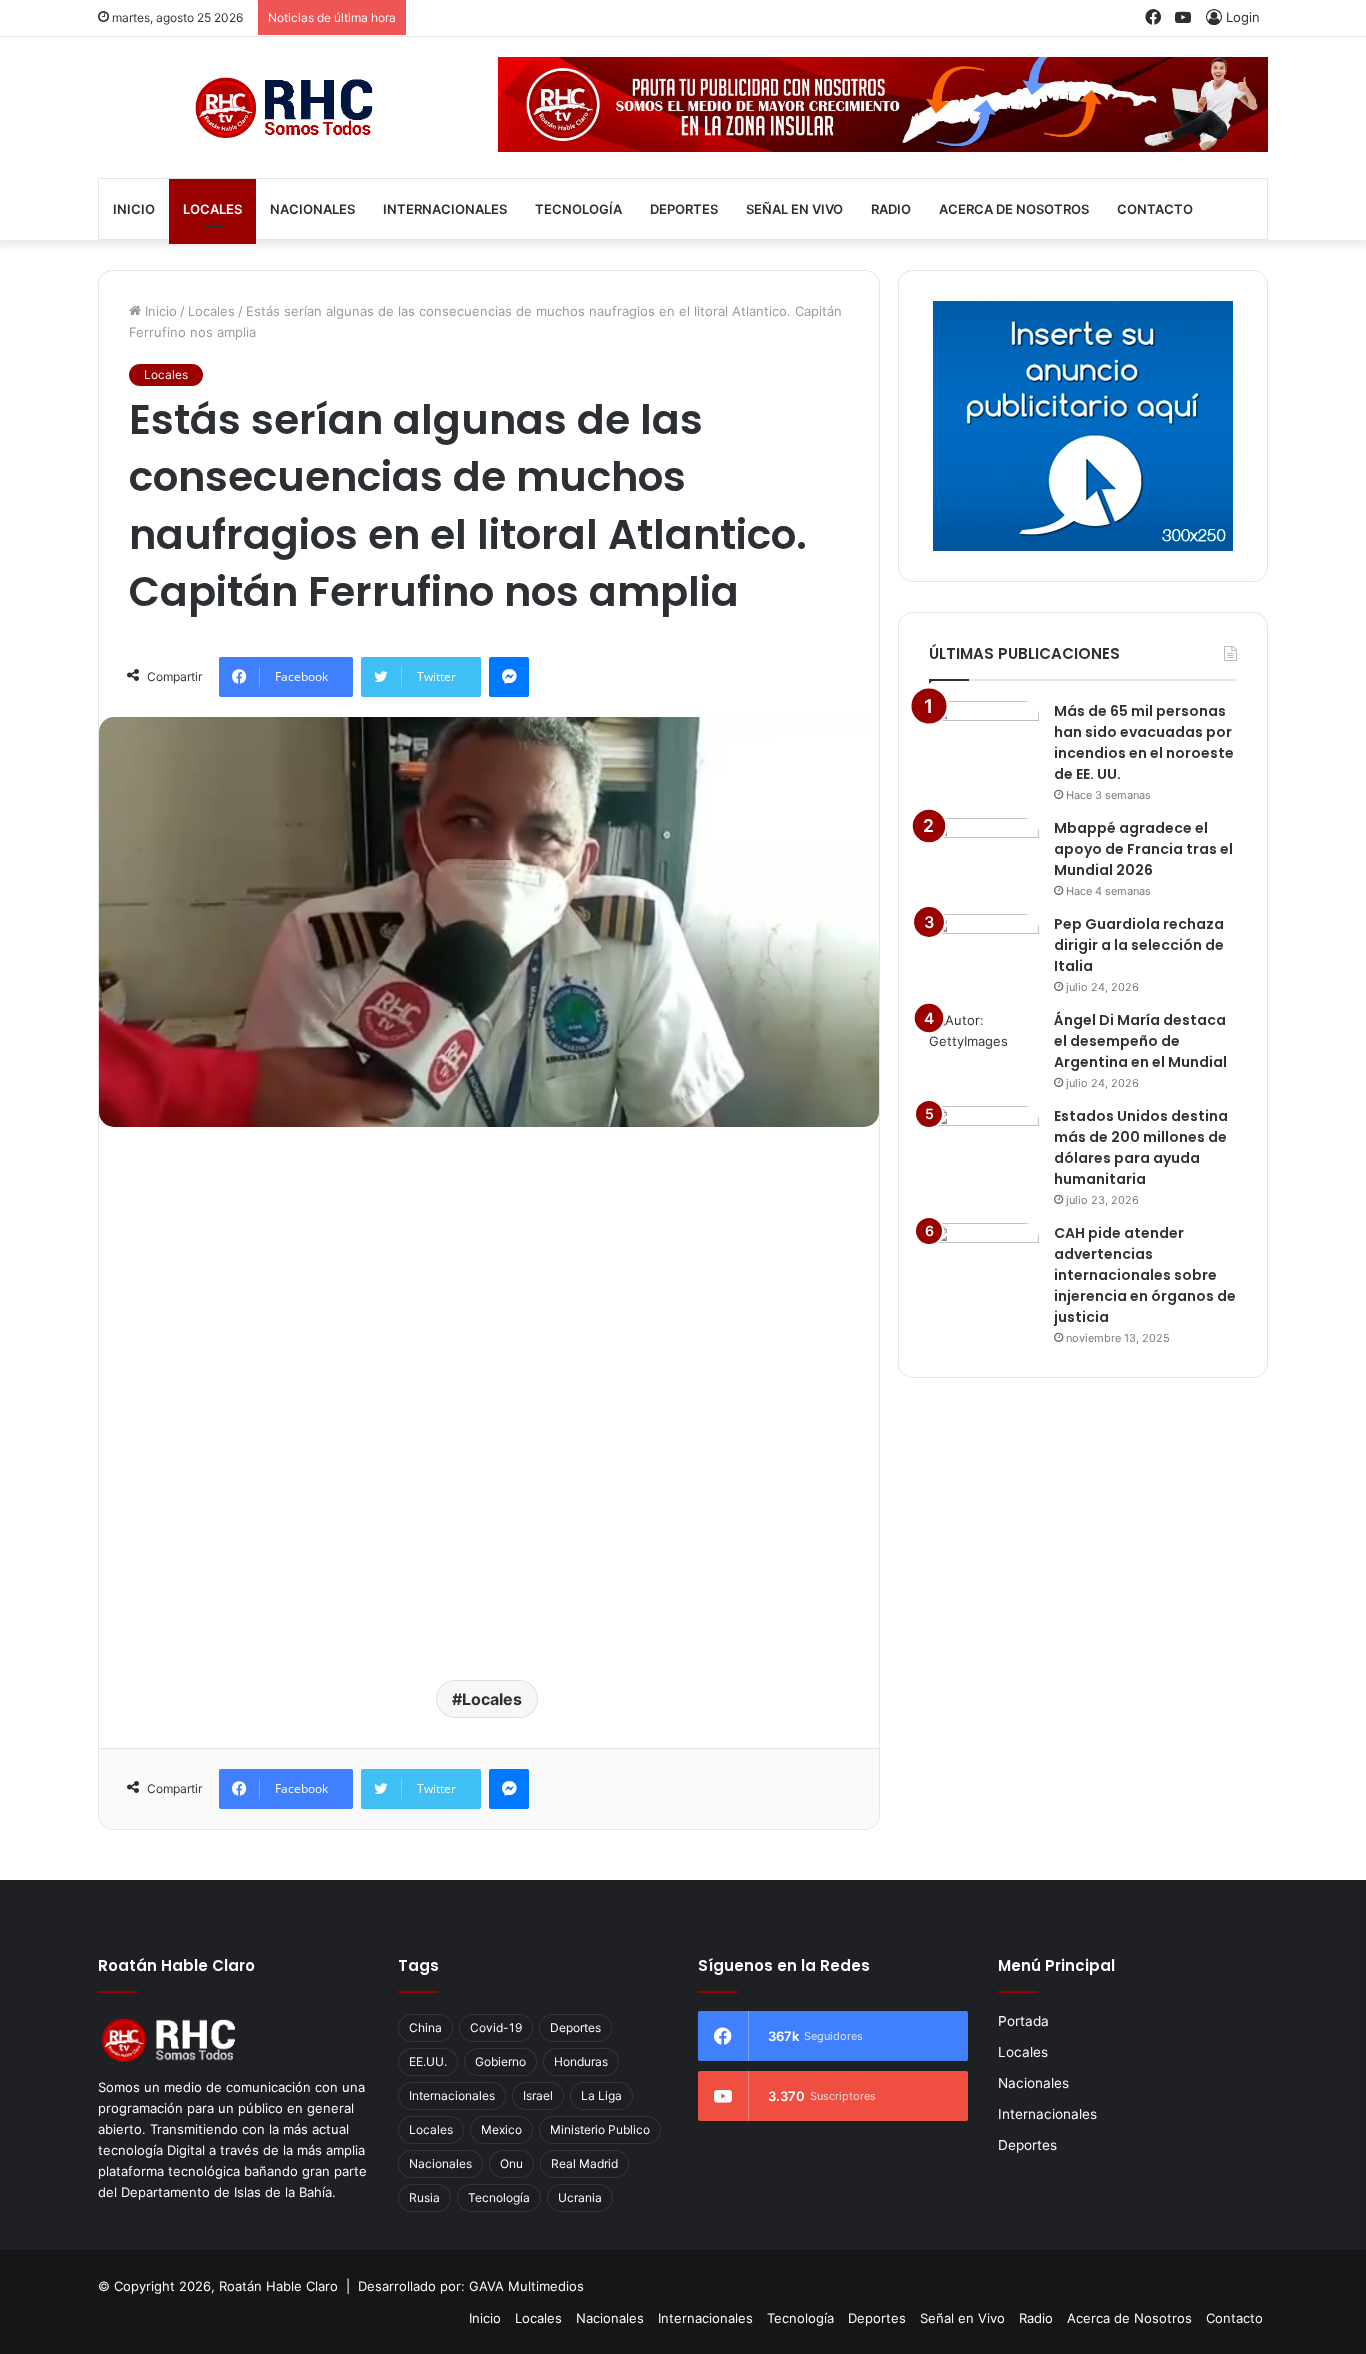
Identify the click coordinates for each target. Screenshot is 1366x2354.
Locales (212, 209)
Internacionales (445, 209)
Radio (891, 209)
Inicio (134, 209)
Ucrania (580, 2197)
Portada (1023, 2021)
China (425, 2027)
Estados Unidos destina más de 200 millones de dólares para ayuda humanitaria (1141, 1147)
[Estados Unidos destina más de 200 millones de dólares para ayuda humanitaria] (984, 1143)
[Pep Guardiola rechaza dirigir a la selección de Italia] (984, 951)
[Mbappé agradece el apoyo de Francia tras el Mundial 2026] (984, 855)
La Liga (601, 2095)
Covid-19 (496, 2027)
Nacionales (312, 209)
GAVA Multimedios (526, 2286)
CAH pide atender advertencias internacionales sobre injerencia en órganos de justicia (1145, 1275)
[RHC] (283, 107)
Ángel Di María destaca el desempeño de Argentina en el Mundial (1140, 1041)
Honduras (581, 2061)
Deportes (684, 209)
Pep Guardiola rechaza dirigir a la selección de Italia (1139, 945)
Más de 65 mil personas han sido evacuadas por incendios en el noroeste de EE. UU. (1144, 742)
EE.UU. (428, 2061)
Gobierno (500, 2061)
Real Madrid (584, 2163)
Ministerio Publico (600, 2129)
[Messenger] (509, 677)
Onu (511, 2163)
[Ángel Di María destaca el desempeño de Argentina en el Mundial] (984, 1047)
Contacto (1155, 209)
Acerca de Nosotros (1014, 209)
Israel (538, 2095)
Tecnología (578, 209)
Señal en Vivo (794, 209)
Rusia (424, 2197)
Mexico (501, 2129)
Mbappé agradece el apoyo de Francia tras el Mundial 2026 (1143, 849)
